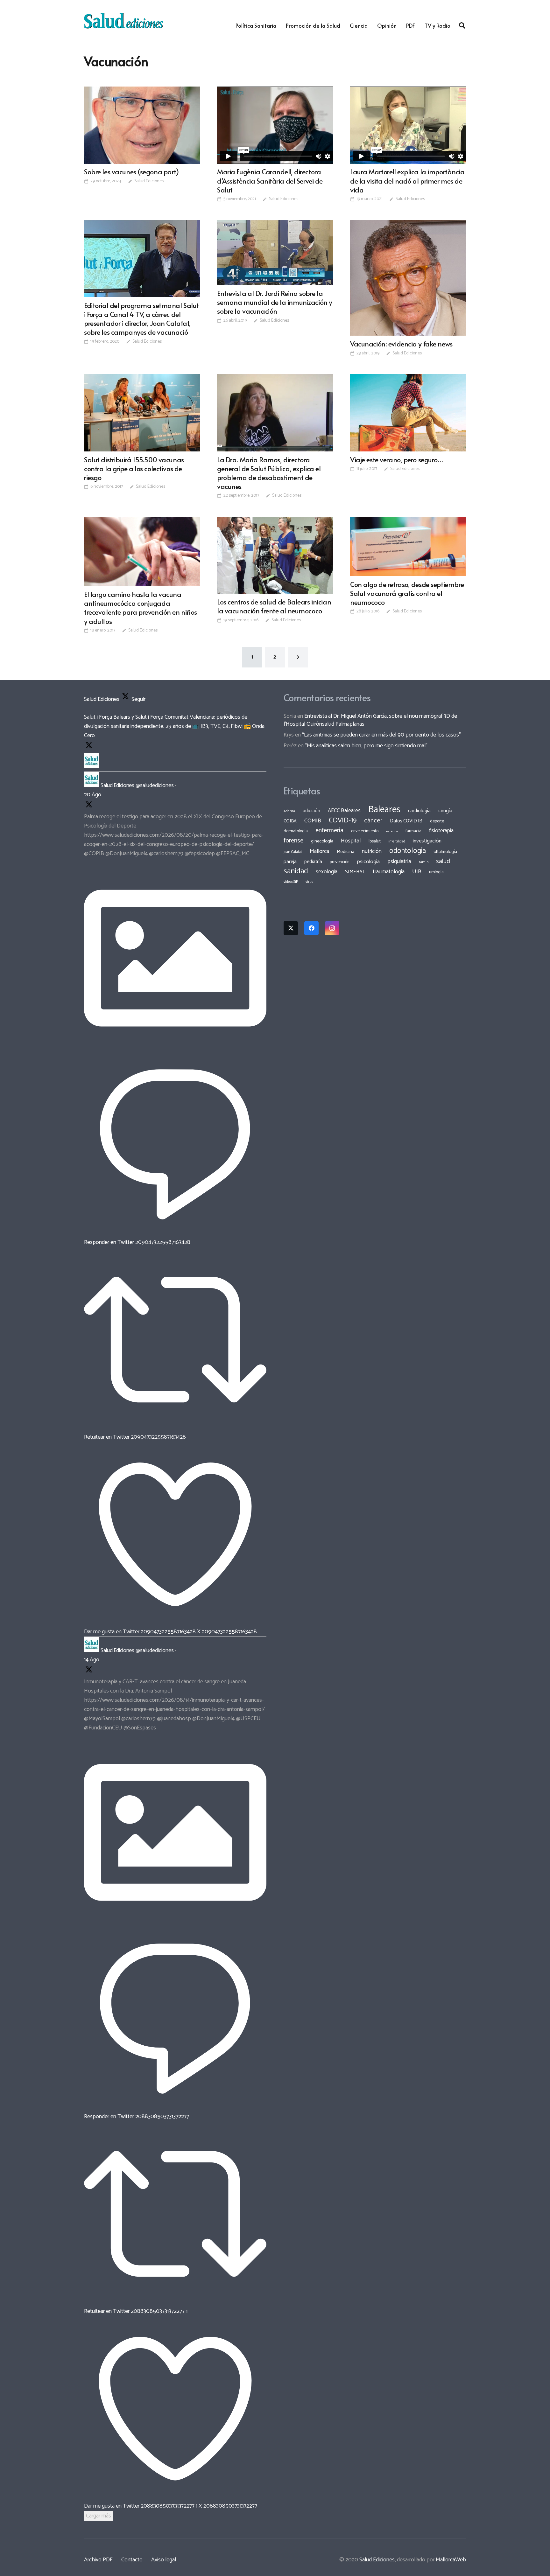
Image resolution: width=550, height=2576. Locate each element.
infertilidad (397, 841)
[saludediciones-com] (124, 21)
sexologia (327, 872)
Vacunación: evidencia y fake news (401, 344)
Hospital (351, 841)
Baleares (384, 810)
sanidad (296, 871)
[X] (291, 928)
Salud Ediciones (149, 181)
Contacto (132, 2560)
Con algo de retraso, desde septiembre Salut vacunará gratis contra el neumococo (407, 593)
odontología (408, 851)
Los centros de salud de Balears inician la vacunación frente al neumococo (274, 606)
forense (293, 841)
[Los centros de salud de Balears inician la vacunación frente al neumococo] (275, 555)
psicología (368, 862)
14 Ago (92, 1660)
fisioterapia (441, 831)
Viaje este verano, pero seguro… (397, 459)
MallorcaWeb (451, 2560)
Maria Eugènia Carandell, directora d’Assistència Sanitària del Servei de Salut (270, 180)
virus (309, 882)
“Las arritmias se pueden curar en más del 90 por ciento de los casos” (381, 735)
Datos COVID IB (406, 821)
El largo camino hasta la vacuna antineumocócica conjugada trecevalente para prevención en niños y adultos (141, 607)
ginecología (322, 841)
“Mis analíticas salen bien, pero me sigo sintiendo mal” (366, 746)
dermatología (296, 831)
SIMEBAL (355, 872)
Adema (289, 811)
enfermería (329, 831)
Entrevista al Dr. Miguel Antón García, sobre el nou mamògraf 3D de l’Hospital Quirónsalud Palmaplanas (370, 720)
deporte (437, 821)
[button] (462, 25)
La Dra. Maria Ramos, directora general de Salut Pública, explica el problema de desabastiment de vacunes (269, 473)
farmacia (413, 831)
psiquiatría (399, 862)
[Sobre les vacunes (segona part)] (142, 125)
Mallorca (319, 851)
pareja (290, 862)
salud (443, 861)
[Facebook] (311, 928)
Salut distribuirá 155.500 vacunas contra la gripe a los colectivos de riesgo (134, 468)
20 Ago (93, 795)
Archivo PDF (98, 2560)
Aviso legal (164, 2560)
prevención (340, 862)
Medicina (346, 852)
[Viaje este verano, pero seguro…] (408, 413)
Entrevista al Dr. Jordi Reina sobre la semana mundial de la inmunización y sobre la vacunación (275, 302)
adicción (311, 811)
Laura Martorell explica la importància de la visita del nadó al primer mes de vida (407, 180)
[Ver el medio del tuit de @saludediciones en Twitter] (175, 1048)
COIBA (290, 821)
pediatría (313, 862)
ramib (424, 862)
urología (436, 872)
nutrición (372, 851)
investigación (427, 841)
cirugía (445, 811)
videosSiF (291, 882)
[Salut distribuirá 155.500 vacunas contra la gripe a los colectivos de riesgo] (142, 413)
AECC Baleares (344, 811)
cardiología (419, 811)
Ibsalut (375, 841)
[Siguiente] (298, 657)
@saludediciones (155, 785)
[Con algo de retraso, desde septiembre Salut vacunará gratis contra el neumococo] (408, 546)
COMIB (313, 821)
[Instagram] (332, 928)
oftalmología (445, 852)
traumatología (389, 872)
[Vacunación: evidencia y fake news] (408, 278)
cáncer (373, 821)
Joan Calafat (293, 852)
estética (392, 831)
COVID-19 (343, 820)
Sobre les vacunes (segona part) (131, 171)
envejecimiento (365, 831)
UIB (417, 872)
